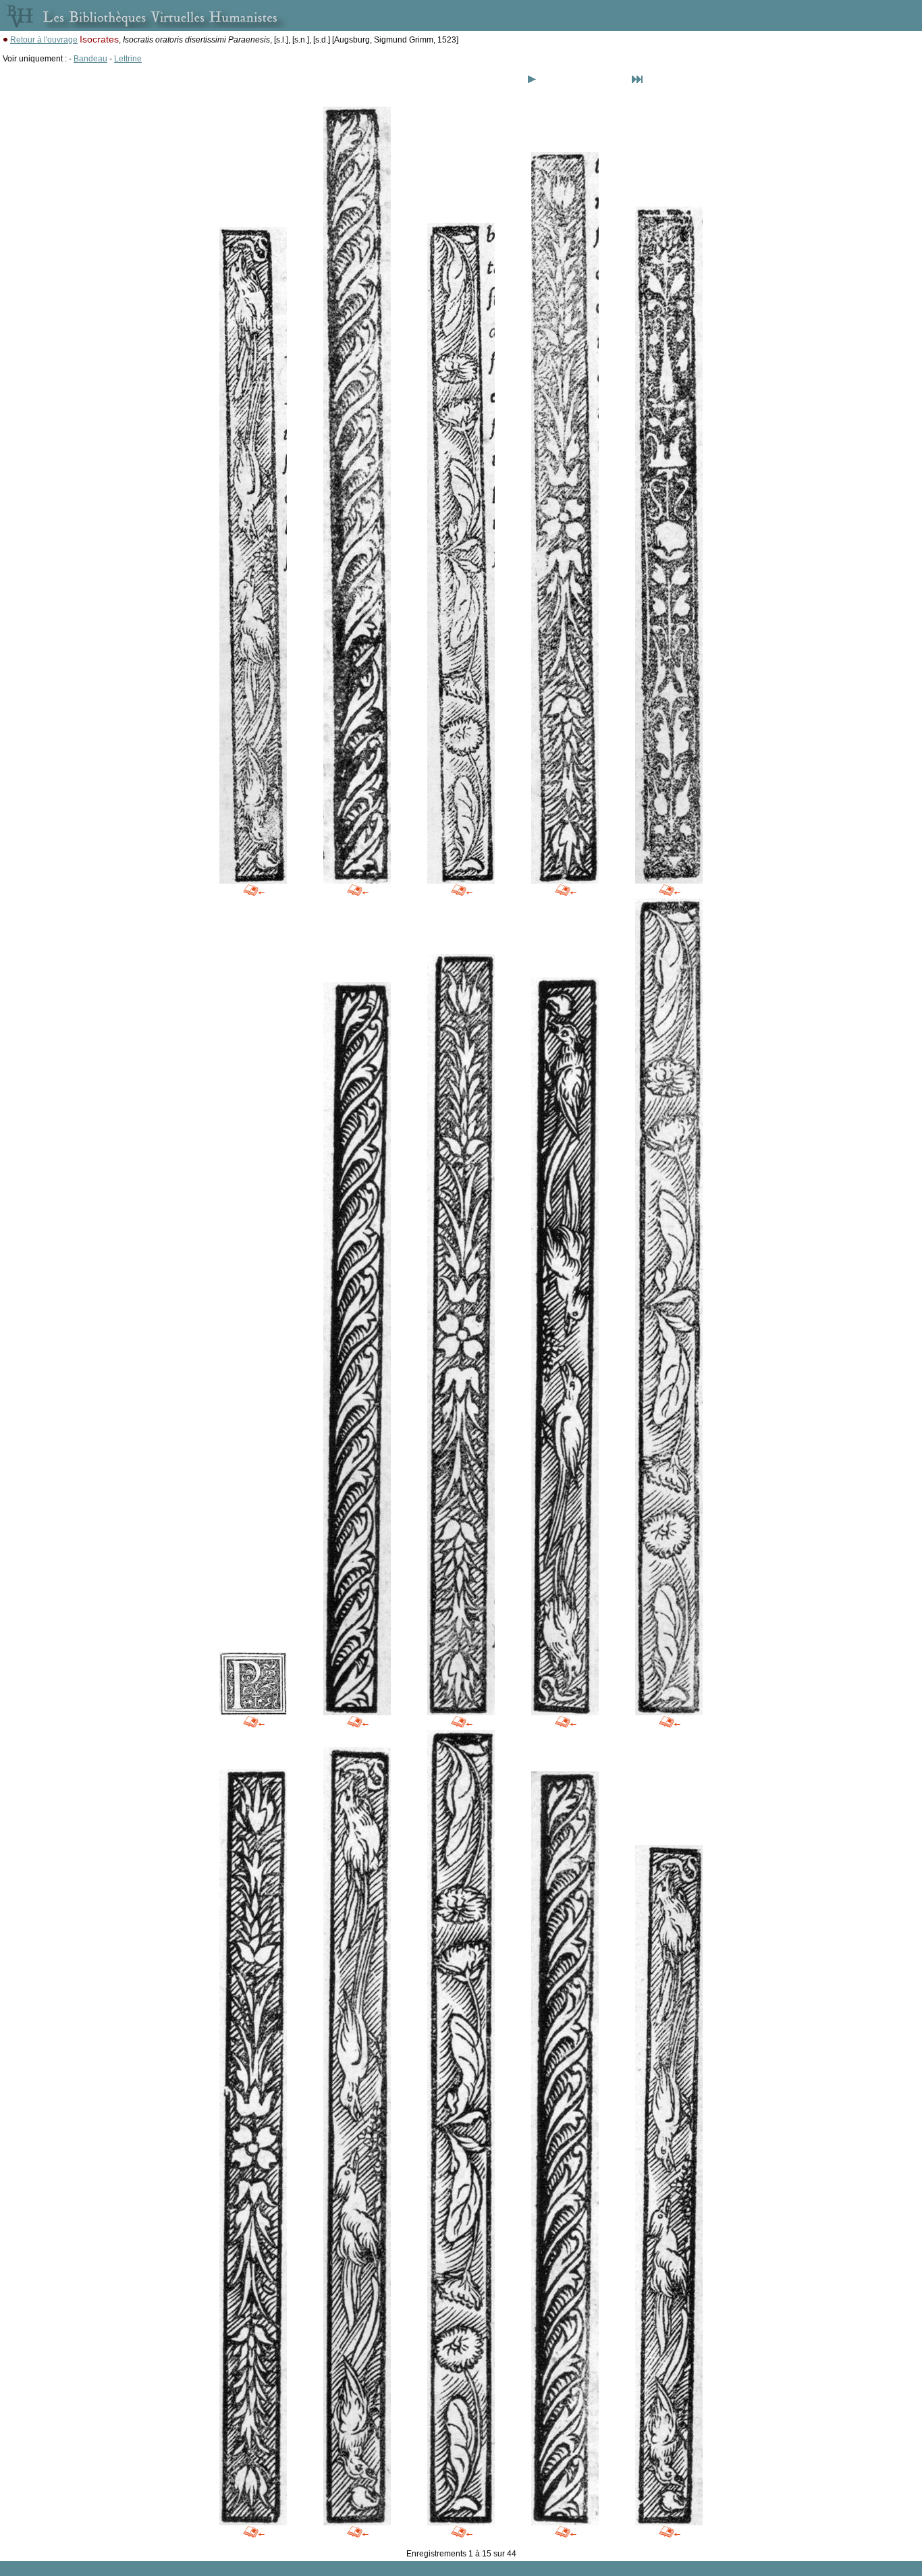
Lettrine (128, 59)
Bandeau (90, 59)
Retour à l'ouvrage (44, 40)
